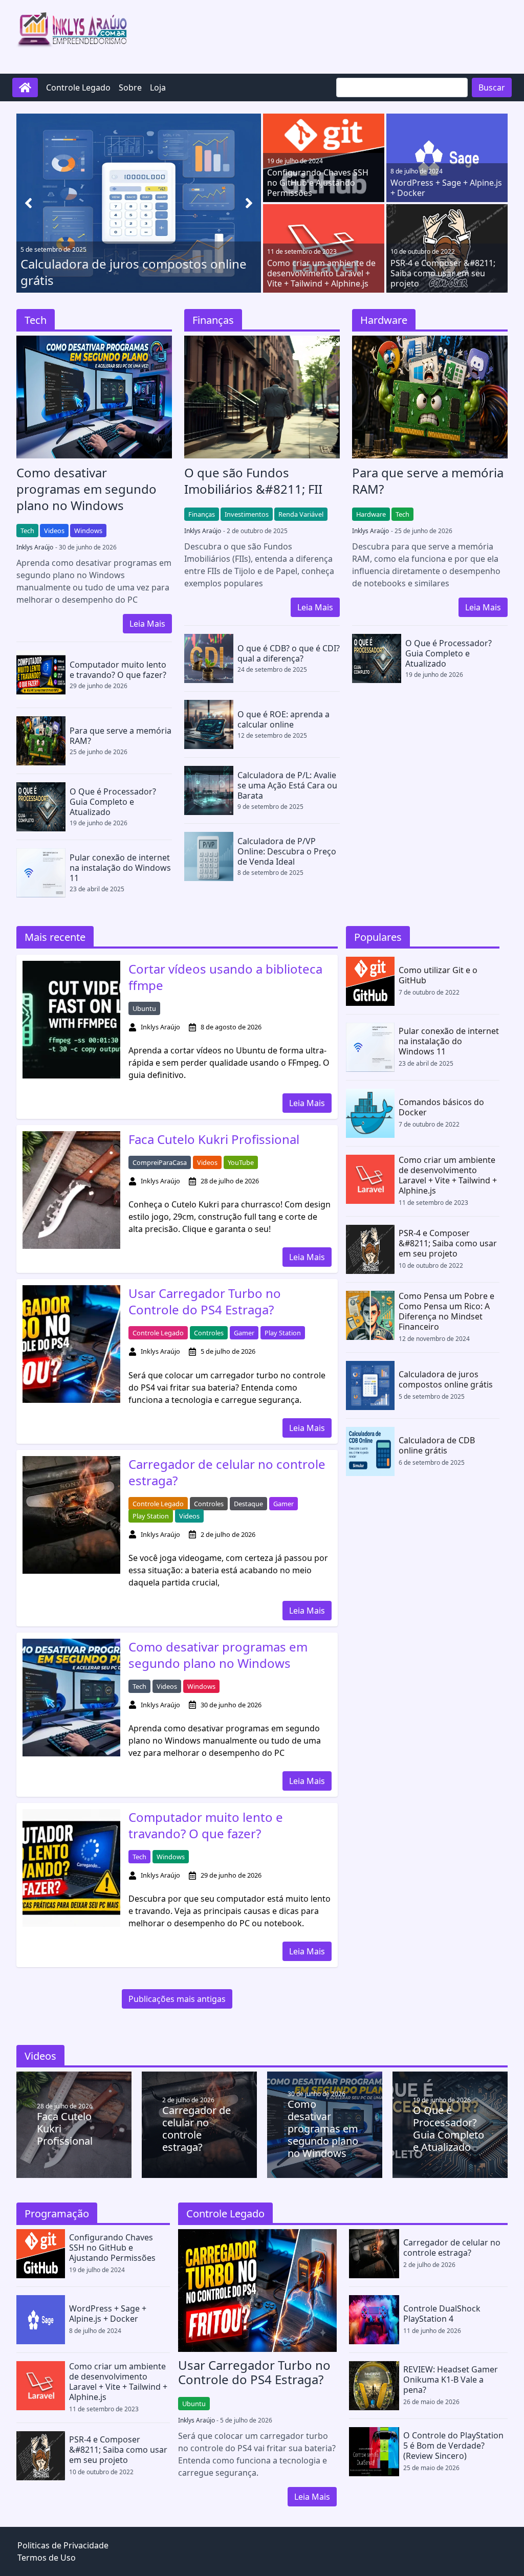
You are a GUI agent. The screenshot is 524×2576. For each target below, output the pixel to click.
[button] (249, 203)
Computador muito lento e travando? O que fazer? (206, 1825)
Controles (209, 1333)
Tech (27, 531)
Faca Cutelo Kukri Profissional (214, 1139)
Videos (54, 531)
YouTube (241, 1162)
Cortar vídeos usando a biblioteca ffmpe (225, 977)
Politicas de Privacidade (63, 2545)
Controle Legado (78, 87)
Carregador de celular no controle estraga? (227, 1472)
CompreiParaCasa (160, 1162)
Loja (158, 87)
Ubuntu (144, 1008)
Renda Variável (301, 514)
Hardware (371, 514)
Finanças (202, 514)
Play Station (283, 1333)
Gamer (244, 1333)
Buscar (492, 87)
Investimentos (247, 514)
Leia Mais (147, 624)
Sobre (130, 87)
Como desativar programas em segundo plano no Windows (218, 1655)
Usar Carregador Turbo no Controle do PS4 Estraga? (205, 1302)
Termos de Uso (47, 2558)
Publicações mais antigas (177, 1999)
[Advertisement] (321, 35)
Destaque (248, 1504)
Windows (88, 531)
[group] (139, 203)
